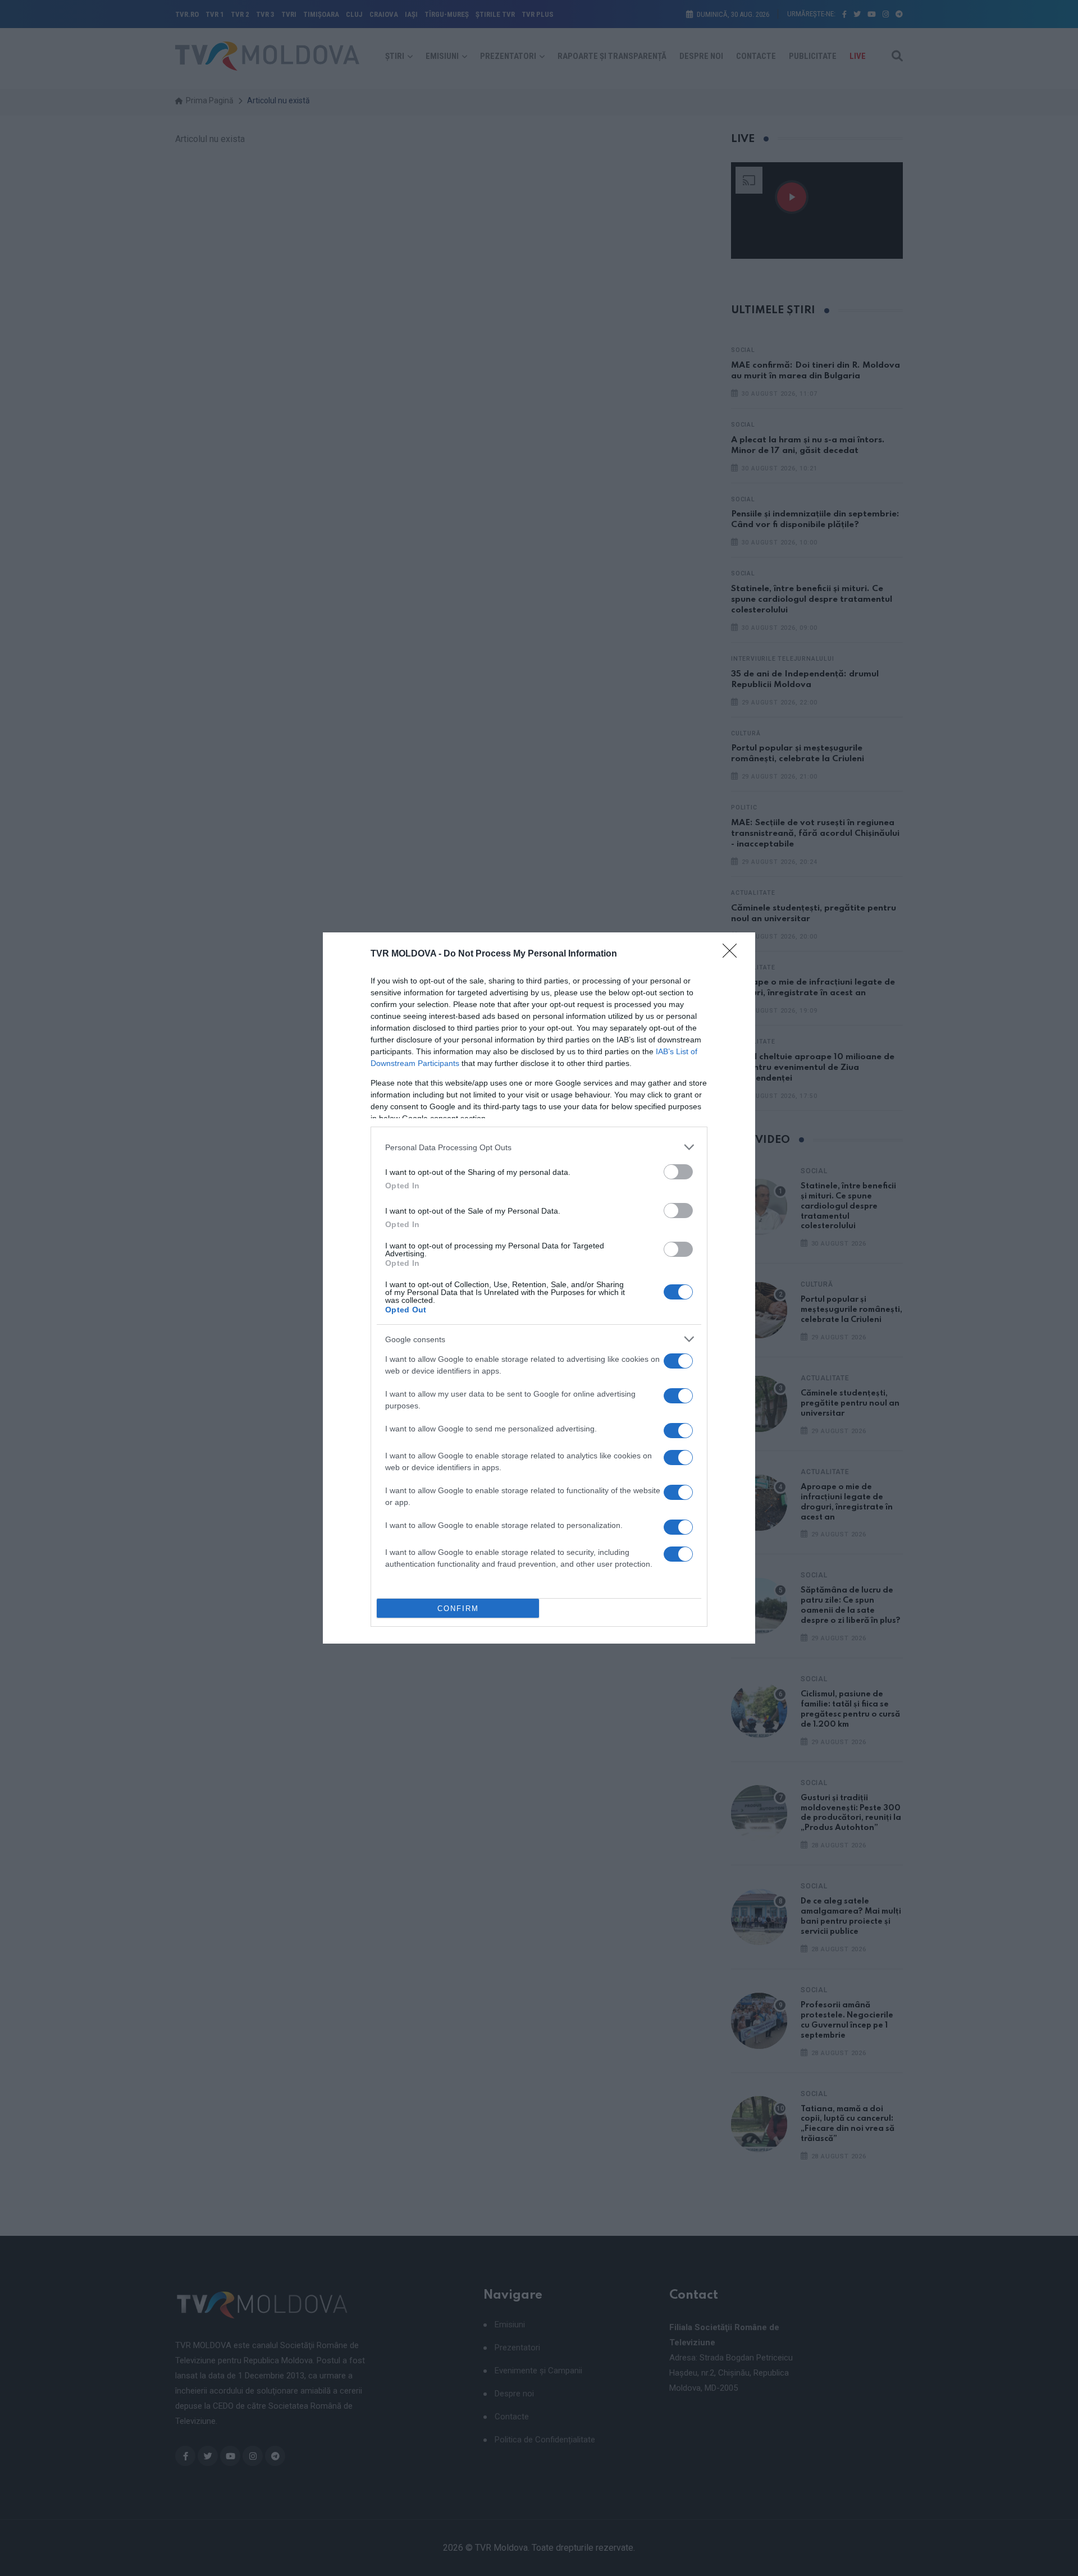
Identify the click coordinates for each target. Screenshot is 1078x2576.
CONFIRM (458, 1609)
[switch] (678, 1172)
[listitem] (539, 1147)
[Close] (733, 954)
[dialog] (539, 1288)
